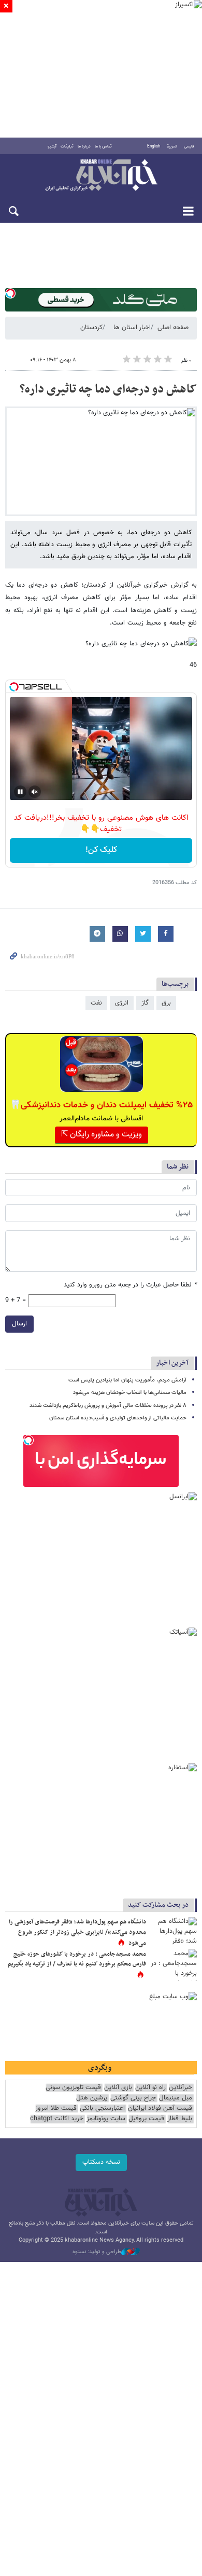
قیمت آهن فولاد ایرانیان (160, 2109)
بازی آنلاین (118, 2088)
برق (166, 1003)
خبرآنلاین (101, 176)
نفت (96, 1003)
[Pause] (20, 792)
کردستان (91, 328)
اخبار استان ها (132, 328)
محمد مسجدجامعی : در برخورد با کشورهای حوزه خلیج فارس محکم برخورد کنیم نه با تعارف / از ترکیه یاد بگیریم (77, 1959)
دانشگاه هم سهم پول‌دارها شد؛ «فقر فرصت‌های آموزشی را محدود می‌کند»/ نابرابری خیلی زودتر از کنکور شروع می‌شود (77, 1933)
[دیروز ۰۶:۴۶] (174, 1933)
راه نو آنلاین (150, 2088)
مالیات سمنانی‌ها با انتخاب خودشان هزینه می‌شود (130, 1393)
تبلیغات (67, 146)
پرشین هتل (92, 2098)
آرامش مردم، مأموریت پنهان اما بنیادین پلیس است (127, 1380)
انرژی (122, 1003)
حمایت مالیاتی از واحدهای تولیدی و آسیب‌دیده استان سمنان (118, 1418)
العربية (172, 146)
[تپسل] (10, 293)
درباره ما (84, 146)
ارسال (19, 1324)
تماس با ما (103, 146)
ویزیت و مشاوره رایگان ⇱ (102, 1135)
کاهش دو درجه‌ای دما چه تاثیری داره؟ (108, 389)
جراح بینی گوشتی (133, 2098)
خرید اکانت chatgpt (57, 2119)
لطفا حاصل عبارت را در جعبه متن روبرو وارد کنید (130, 1285)
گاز (145, 1003)
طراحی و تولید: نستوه (97, 2252)
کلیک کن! (101, 850)
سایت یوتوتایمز (106, 2119)
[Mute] (35, 792)
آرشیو (52, 146)
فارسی (189, 146)
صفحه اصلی (173, 328)
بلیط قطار (180, 2119)
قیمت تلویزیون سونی (73, 2088)
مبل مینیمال (176, 2098)
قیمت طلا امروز (56, 2109)
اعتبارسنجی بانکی (102, 2109)
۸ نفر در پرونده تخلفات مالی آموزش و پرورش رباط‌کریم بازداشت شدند (108, 1406)
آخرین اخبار (172, 1363)
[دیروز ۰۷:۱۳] (174, 1965)
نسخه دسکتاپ (101, 2162)
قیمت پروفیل (146, 2119)
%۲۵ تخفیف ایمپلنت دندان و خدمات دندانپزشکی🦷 (101, 1105)
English (154, 146)
